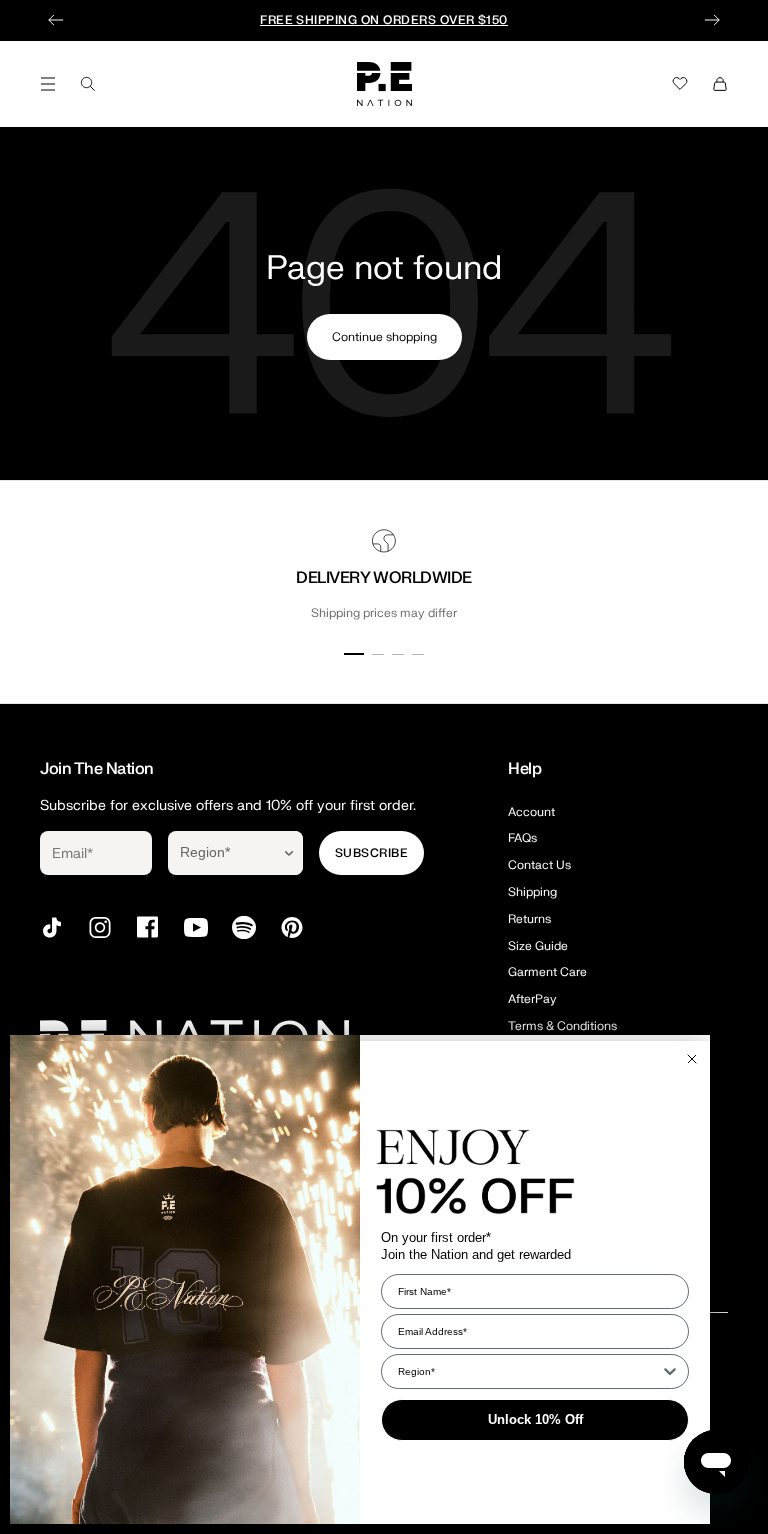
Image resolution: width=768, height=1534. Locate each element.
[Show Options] (289, 853)
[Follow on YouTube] (196, 927)
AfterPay (532, 999)
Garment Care (547, 972)
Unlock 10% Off (535, 1419)
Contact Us (539, 865)
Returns (529, 919)
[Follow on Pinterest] (292, 927)
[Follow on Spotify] (244, 927)
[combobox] (221, 853)
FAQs (522, 838)
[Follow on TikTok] (52, 927)
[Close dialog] (692, 1059)
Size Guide (538, 946)
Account (531, 812)
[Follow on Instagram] (100, 927)
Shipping (532, 892)
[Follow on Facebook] (148, 927)
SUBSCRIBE (371, 853)
